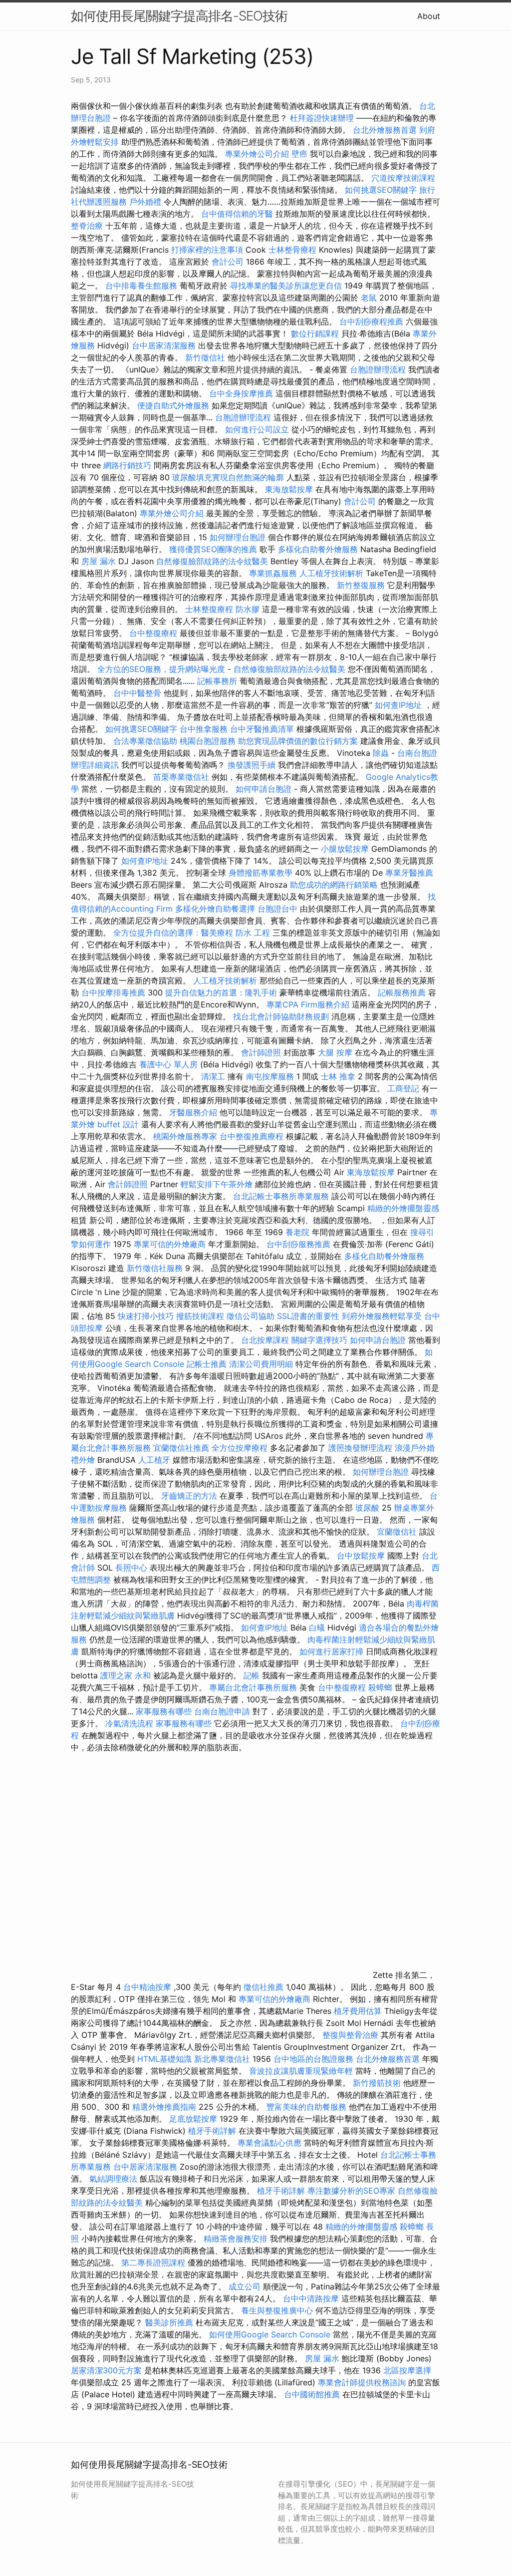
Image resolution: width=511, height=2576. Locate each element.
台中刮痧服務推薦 (300, 1244)
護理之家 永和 (126, 1675)
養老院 (297, 1232)
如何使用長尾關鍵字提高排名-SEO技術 (179, 16)
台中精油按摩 (148, 1987)
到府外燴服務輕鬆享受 (382, 1316)
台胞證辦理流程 (378, 369)
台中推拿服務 (204, 729)
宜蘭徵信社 (397, 1532)
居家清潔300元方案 (106, 2370)
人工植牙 (154, 1460)
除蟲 (381, 753)
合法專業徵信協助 (145, 741)
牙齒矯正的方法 (189, 1496)
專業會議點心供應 (269, 2143)
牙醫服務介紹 (193, 1112)
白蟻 (317, 1627)
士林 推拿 (338, 1076)
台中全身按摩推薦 (242, 393)
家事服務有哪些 (164, 1711)
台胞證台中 (277, 909)
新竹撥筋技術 (377, 2083)
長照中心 (131, 1568)
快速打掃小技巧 (146, 1316)
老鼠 (369, 298)
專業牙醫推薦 (409, 873)
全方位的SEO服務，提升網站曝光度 (161, 669)
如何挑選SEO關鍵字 (381, 190)
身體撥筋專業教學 (262, 873)
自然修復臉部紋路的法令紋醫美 (212, 561)
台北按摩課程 (266, 1340)
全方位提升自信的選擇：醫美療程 (173, 933)
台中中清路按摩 (312, 2298)
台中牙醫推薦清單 (262, 729)
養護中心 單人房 (168, 1064)
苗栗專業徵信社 (181, 777)
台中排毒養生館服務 (142, 286)
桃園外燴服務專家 (185, 1136)
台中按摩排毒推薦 (113, 992)
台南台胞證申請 (222, 1711)
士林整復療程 (209, 609)
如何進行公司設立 (257, 429)
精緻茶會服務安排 (236, 2239)
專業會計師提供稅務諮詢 (362, 2382)
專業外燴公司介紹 (257, 154)
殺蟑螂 (380, 1687)
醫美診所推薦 (169, 2322)
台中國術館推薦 (313, 2394)
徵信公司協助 (251, 1316)
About (429, 16)
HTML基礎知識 (164, 2059)
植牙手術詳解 (212, 2131)
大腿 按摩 (335, 1052)
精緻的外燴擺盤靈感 (403, 1208)
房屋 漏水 (99, 561)
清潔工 (213, 1076)
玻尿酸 (367, 1508)
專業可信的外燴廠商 (170, 1244)
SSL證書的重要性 (308, 1316)
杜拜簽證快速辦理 (322, 118)
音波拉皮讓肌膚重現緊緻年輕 (301, 2071)
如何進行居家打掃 (331, 1651)
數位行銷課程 (315, 333)
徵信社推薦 (263, 1987)
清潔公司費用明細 (261, 1364)
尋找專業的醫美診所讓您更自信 (286, 286)
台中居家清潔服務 (164, 345)
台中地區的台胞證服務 (313, 2059)
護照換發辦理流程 (360, 1448)
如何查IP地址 (398, 705)
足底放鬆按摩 (194, 2119)
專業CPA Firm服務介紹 (308, 1004)
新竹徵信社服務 (155, 1268)
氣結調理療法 (113, 2179)
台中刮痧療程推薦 (373, 322)
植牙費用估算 (358, 2011)
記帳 (252, 1675)
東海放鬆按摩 (290, 489)
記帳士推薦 (207, 1364)
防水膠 (248, 609)
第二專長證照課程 (154, 2262)
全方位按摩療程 (240, 1448)
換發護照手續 (252, 765)
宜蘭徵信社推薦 (181, 1448)
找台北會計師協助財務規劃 (281, 1016)
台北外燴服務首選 (386, 130)
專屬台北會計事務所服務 (253, 1687)
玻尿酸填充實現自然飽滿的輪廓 (228, 477)
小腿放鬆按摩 (346, 849)
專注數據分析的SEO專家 (351, 2191)
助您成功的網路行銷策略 (334, 885)
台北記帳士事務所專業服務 (281, 1196)
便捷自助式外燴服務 (174, 405)
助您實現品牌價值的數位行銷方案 (298, 741)
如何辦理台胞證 (238, 537)
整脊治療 (87, 226)
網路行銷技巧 (127, 465)
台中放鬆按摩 (362, 1556)
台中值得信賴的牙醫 (237, 214)
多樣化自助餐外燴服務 (318, 549)
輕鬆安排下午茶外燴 (217, 1184)
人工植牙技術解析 (331, 573)
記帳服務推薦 (402, 992)
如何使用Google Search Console (270, 2334)
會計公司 (228, 262)
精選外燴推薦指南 (164, 2107)
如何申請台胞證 (263, 789)
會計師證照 (261, 1052)
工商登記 (403, 1088)
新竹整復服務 (361, 585)
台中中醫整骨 (138, 693)
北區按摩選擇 (407, 2370)
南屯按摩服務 (271, 1076)
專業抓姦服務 (273, 573)
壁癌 (299, 154)
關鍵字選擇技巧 (319, 1340)
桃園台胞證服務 (208, 741)
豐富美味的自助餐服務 (306, 2107)
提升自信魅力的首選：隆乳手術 (221, 992)
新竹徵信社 (205, 357)
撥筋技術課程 (201, 1316)
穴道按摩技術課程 (403, 178)
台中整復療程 (154, 633)
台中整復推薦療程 (252, 1136)
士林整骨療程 (292, 250)
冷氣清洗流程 (129, 1723)
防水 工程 (253, 933)
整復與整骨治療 (350, 2035)
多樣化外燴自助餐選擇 (216, 909)
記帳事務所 (217, 681)
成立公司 (245, 2286)
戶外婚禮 (145, 202)
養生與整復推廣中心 (277, 2310)
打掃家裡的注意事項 (207, 250)
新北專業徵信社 (222, 2059)
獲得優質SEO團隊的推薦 (213, 549)
